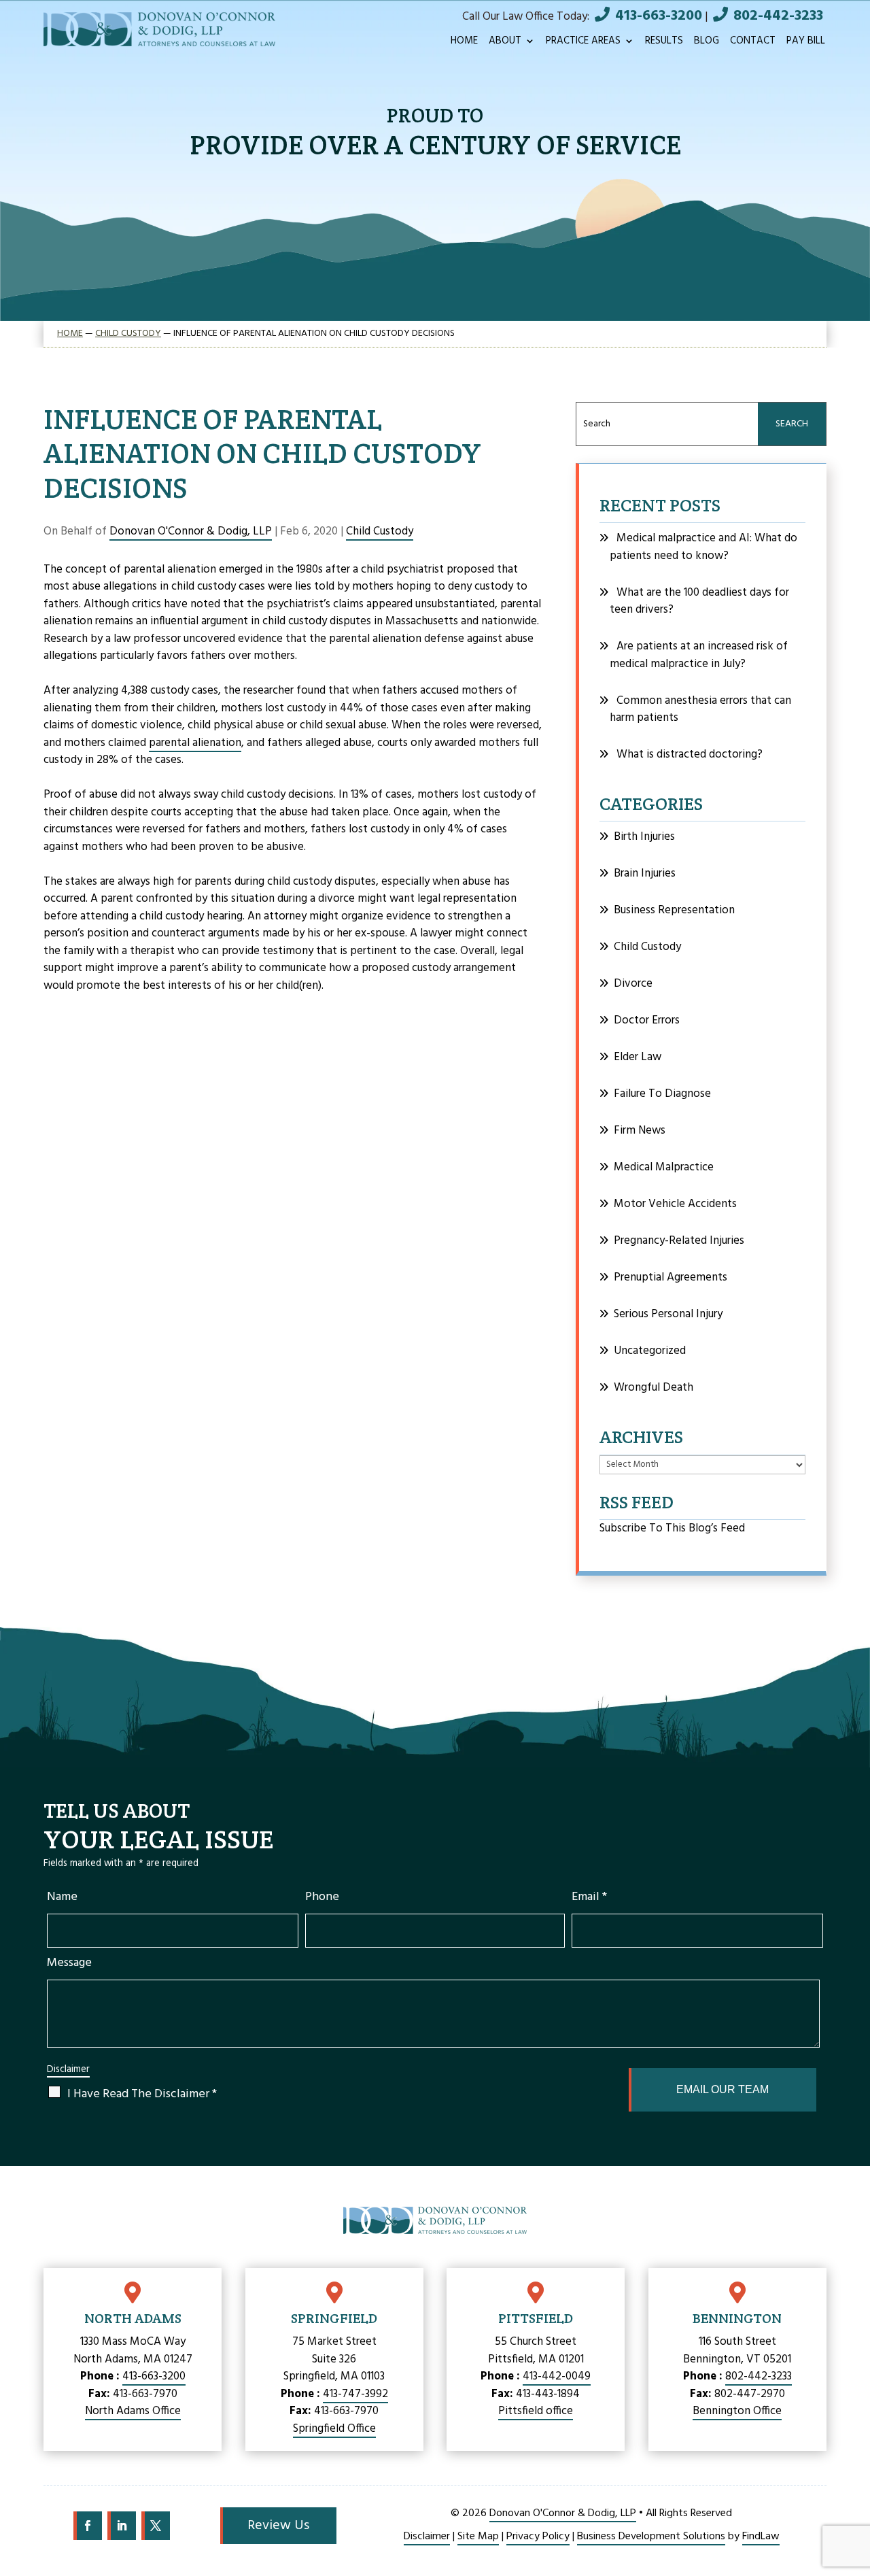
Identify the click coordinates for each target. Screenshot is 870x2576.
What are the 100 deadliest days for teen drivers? (699, 601)
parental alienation (195, 743)
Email (589, 1897)
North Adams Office (133, 2411)
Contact (753, 43)
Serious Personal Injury (668, 1314)
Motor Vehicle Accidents (675, 1204)
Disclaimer (68, 2070)
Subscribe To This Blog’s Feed (672, 1528)
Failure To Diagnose (662, 1094)
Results (664, 43)
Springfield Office (334, 2429)
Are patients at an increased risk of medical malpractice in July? (699, 655)
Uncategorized (650, 1351)
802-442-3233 (778, 16)
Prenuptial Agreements (671, 1277)
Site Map (478, 2537)
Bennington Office (737, 2411)
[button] (853, 2494)
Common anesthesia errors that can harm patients (700, 710)
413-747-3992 (355, 2394)
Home (464, 43)
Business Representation (674, 910)
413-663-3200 (659, 16)
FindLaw (761, 2537)
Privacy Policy (538, 2537)
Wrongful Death (654, 1388)
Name (62, 1897)
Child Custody (380, 531)
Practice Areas (583, 43)
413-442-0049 (557, 2376)
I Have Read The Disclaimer (142, 2094)
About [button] (505, 43)
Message (69, 1963)
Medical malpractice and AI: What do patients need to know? (703, 547)
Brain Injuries (645, 874)
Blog (707, 43)
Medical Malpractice (664, 1167)
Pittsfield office (536, 2411)
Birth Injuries (644, 837)
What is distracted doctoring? (690, 755)
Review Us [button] (278, 2526)
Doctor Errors (647, 1020)
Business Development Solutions (651, 2537)
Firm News (640, 1131)
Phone (322, 1897)
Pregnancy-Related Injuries (679, 1241)
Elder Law (638, 1057)
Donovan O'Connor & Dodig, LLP (191, 531)
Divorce (633, 984)
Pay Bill (806, 43)
